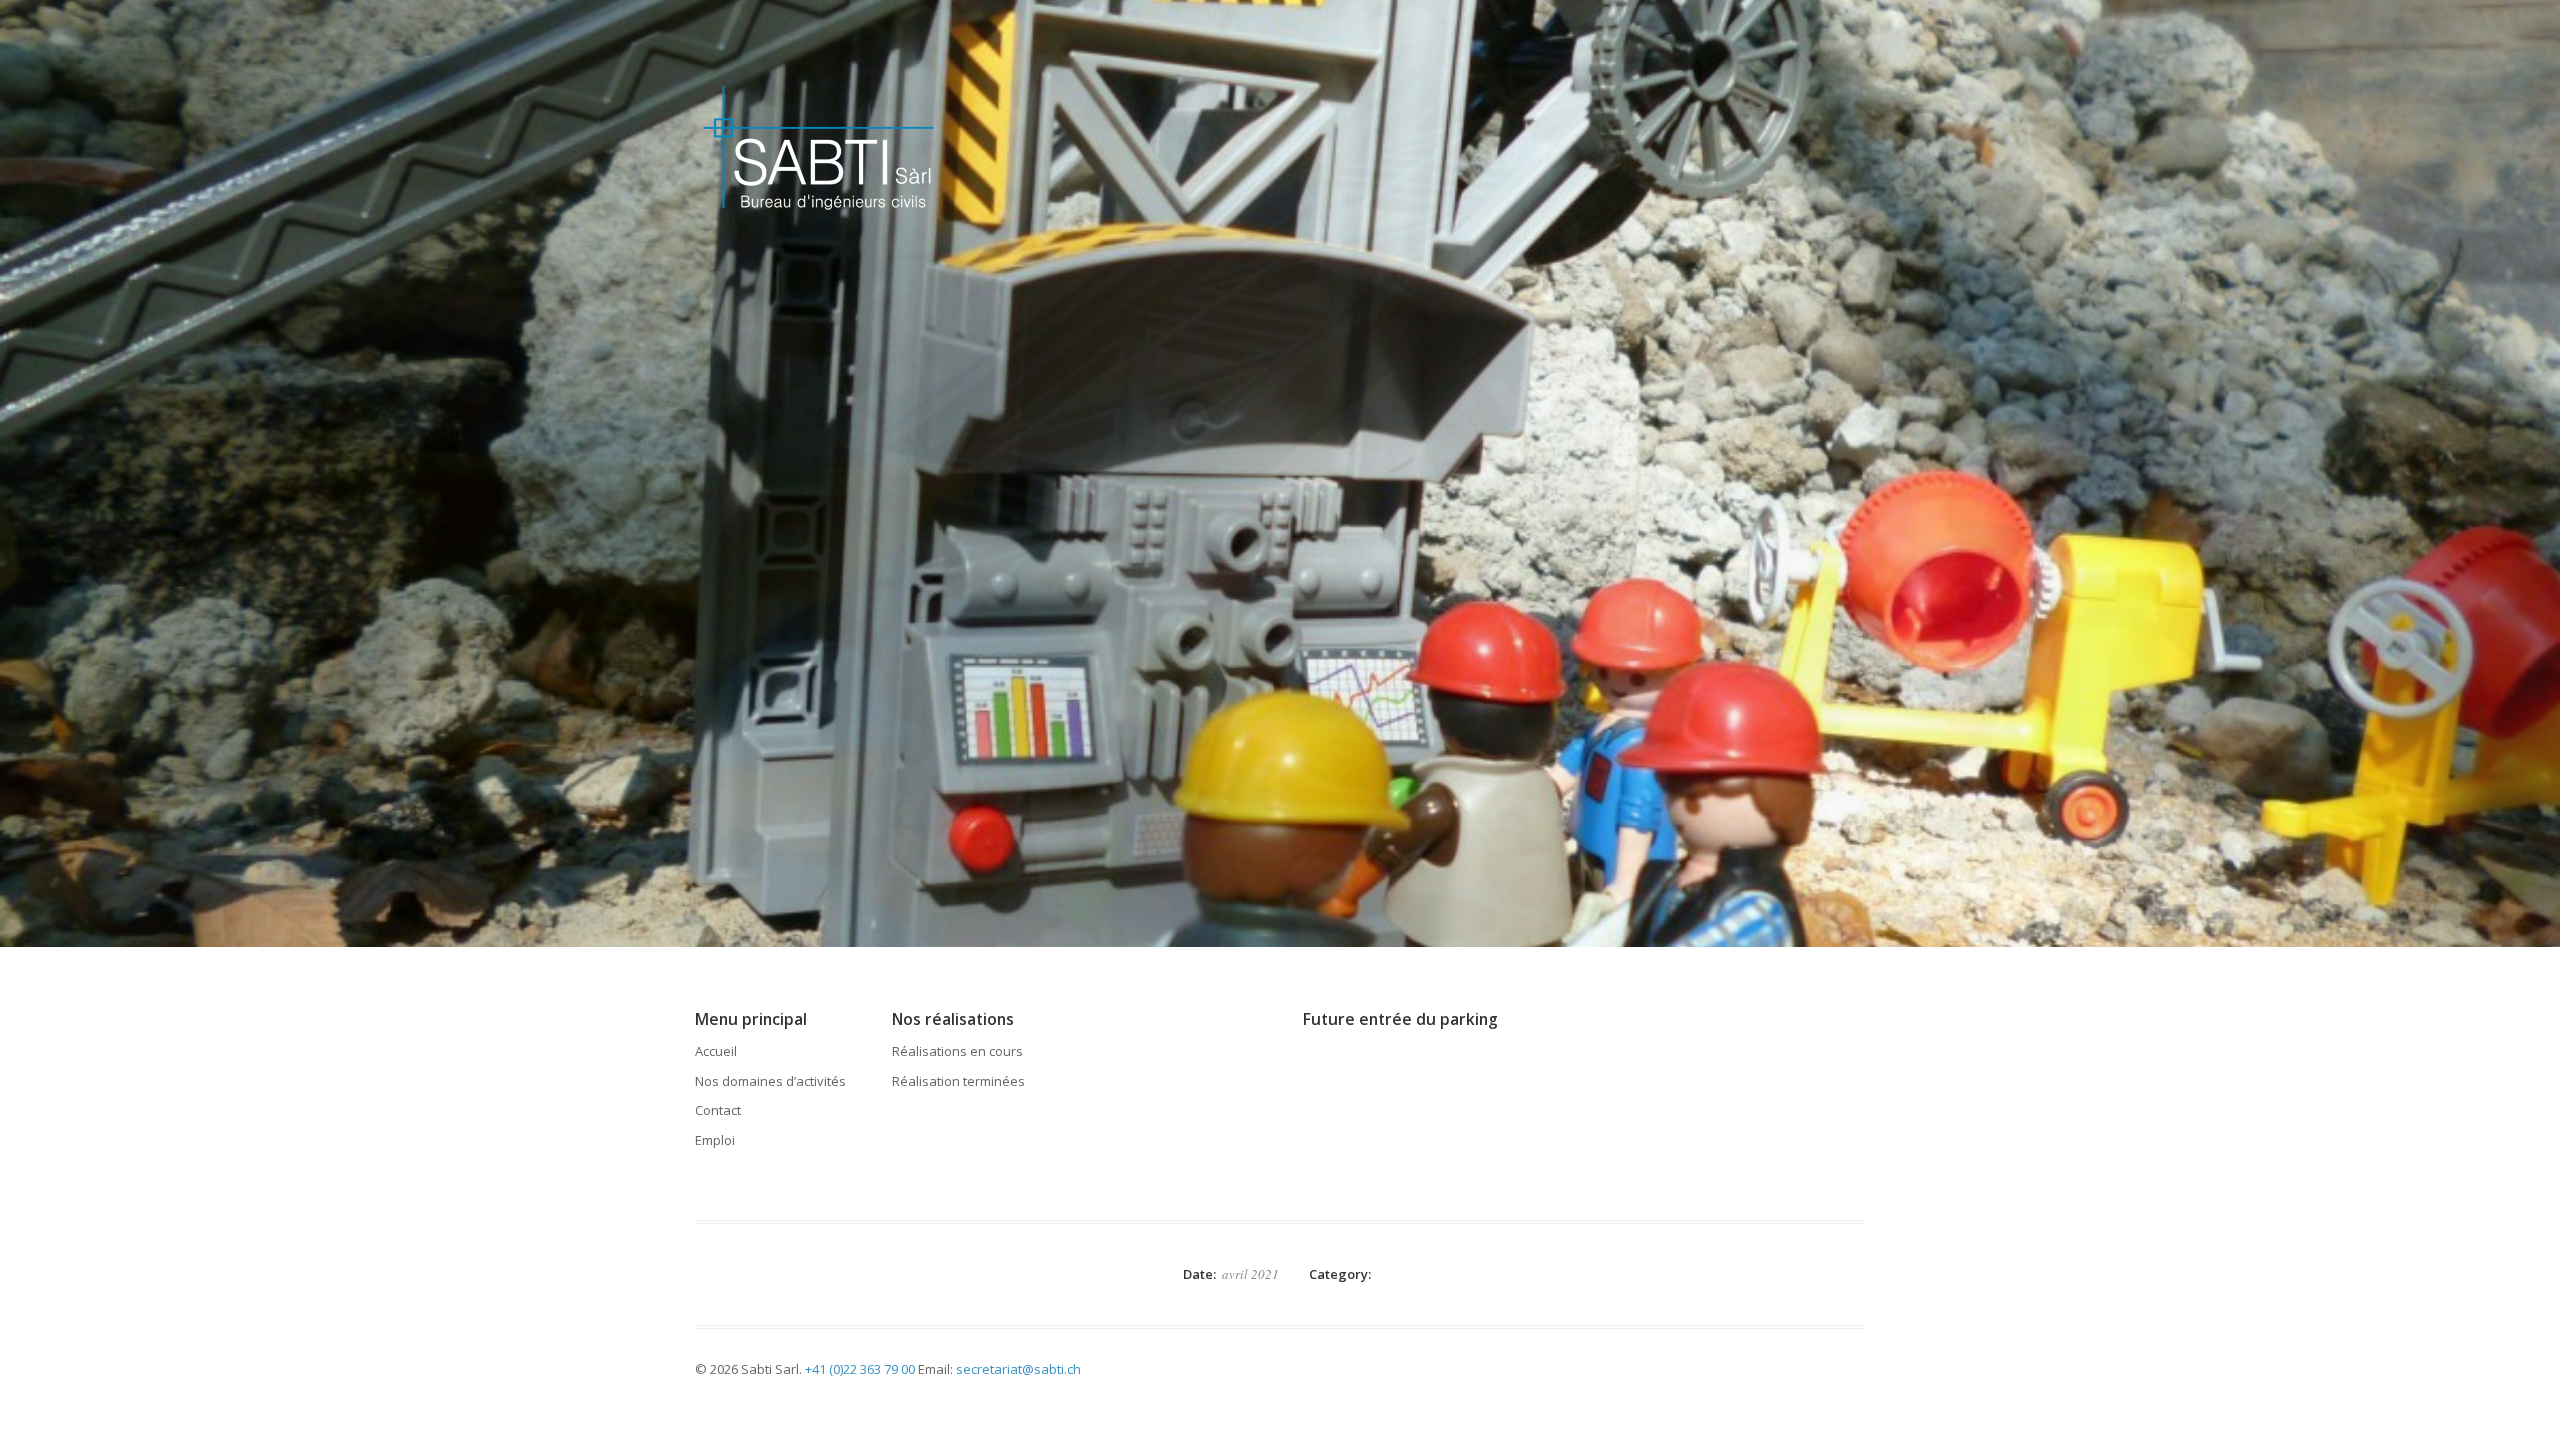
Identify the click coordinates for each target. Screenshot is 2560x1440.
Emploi (715, 1140)
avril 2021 (1250, 1274)
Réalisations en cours (957, 1051)
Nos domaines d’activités (770, 1081)
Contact (718, 1110)
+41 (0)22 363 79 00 (860, 1369)
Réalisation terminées (958, 1081)
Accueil (716, 1051)
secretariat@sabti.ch (1018, 1369)
